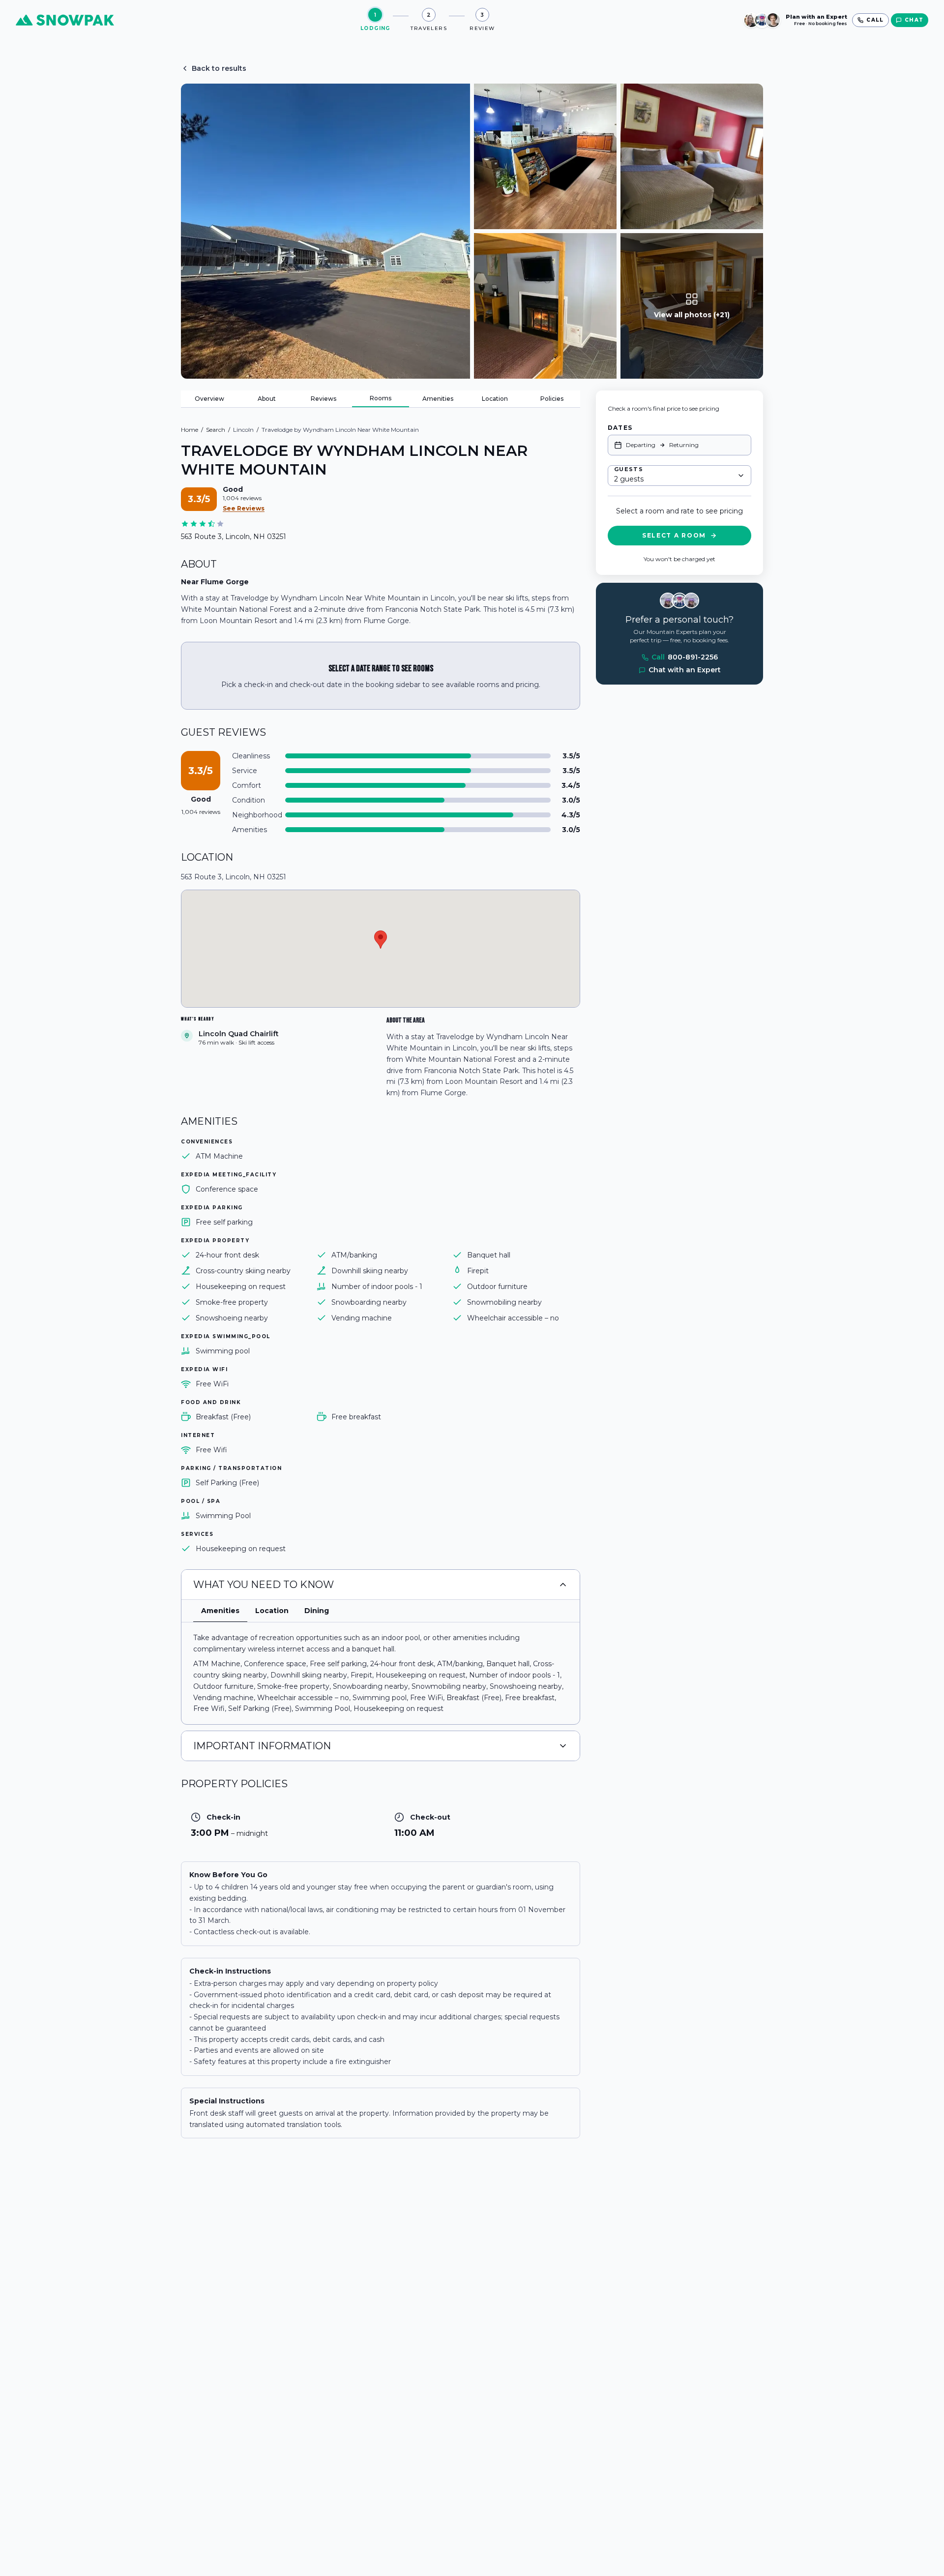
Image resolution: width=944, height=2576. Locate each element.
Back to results (219, 68)
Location (495, 399)
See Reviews (244, 508)
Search (216, 430)
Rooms (381, 398)
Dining (317, 1611)
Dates (620, 428)
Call (685, 658)
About (267, 399)
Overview (209, 399)
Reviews (324, 399)
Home (190, 430)
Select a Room (674, 535)
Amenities (438, 399)
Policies (552, 399)
